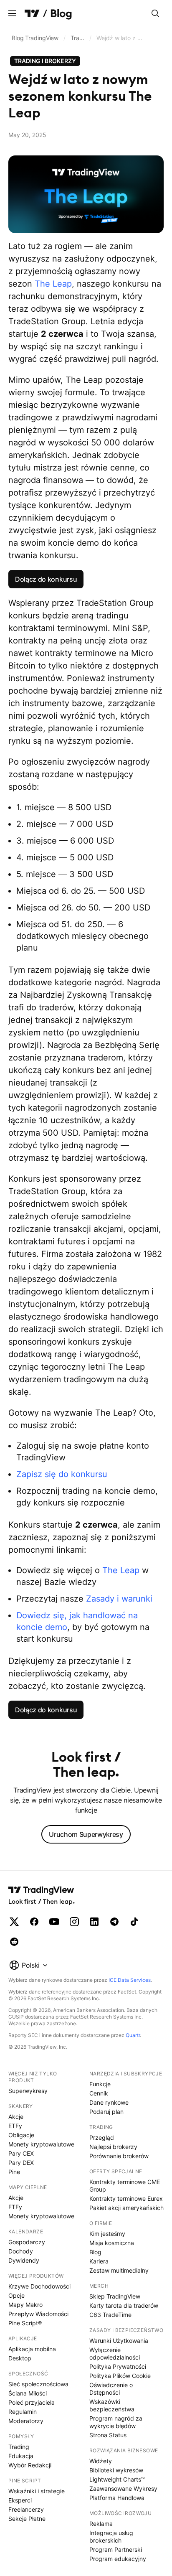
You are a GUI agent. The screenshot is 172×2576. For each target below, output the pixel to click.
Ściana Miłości (28, 2393)
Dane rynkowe (109, 2102)
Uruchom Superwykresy (86, 1834)
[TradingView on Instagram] (74, 1922)
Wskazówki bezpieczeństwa (112, 2405)
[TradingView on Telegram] (114, 1922)
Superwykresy (28, 2091)
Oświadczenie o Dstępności (111, 2389)
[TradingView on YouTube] (54, 1922)
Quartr (133, 2035)
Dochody (21, 2251)
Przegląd (102, 2137)
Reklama (101, 2524)
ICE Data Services (130, 1980)
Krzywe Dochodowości (39, 2286)
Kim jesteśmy (107, 2234)
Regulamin (23, 2412)
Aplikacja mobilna (32, 2349)
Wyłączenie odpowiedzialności (115, 2353)
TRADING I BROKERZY (45, 61)
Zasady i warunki (119, 1599)
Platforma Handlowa (117, 2498)
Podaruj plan (106, 2112)
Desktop (20, 2358)
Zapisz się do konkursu (62, 1474)
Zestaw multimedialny (119, 2270)
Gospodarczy (27, 2242)
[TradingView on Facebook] (34, 1922)
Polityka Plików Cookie (120, 2376)
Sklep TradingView (115, 2296)
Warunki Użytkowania (119, 2341)
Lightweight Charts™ (117, 2479)
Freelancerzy (26, 2509)
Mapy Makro (25, 2305)
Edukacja (21, 2456)
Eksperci (20, 2500)
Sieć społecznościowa (38, 2384)
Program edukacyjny (118, 2559)
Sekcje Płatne (27, 2519)
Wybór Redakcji (30, 2465)
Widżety (101, 2461)
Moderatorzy (26, 2421)
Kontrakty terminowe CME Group (125, 2186)
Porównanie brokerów (119, 2156)
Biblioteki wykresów (116, 2470)
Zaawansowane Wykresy (123, 2488)
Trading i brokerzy (79, 38)
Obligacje (21, 2135)
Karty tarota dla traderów (124, 2305)
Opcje (16, 2295)
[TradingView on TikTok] (134, 1922)
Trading (19, 2447)
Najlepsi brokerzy (113, 2147)
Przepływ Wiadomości (38, 2314)
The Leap (53, 284)
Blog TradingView (35, 38)
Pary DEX (21, 2163)
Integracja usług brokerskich (111, 2537)
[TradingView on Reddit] (14, 1942)
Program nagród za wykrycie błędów (116, 2422)
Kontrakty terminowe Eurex (126, 2198)
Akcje (16, 2117)
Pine (14, 2172)
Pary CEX (21, 2153)
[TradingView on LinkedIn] (94, 1922)
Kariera (99, 2261)
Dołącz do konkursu (46, 579)
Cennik (99, 2093)
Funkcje (100, 2084)
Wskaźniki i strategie (37, 2491)
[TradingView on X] (14, 1922)
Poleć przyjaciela (32, 2402)
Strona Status (108, 2435)
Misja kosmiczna (112, 2243)
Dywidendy (24, 2260)
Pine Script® (25, 2323)
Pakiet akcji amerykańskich (126, 2208)
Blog (95, 2252)
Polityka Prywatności (118, 2366)
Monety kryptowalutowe (41, 2144)
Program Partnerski (116, 2549)
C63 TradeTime (110, 2315)
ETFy (15, 2126)
